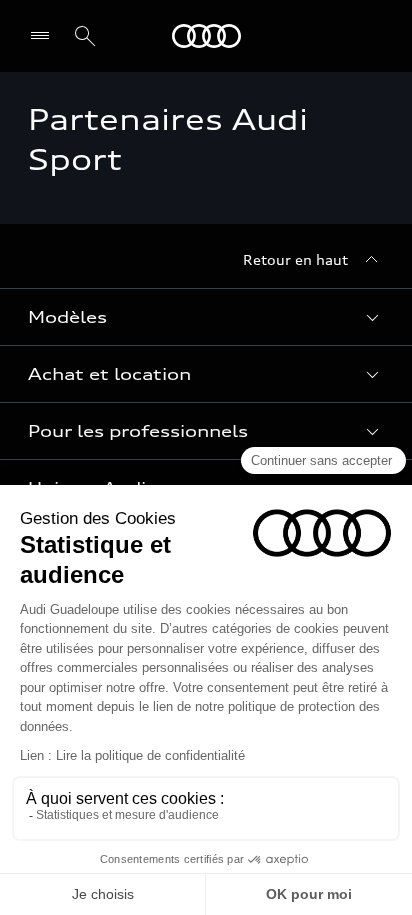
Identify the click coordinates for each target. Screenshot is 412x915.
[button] (206, 317)
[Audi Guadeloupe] (206, 36)
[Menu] (44, 36)
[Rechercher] (85, 36)
